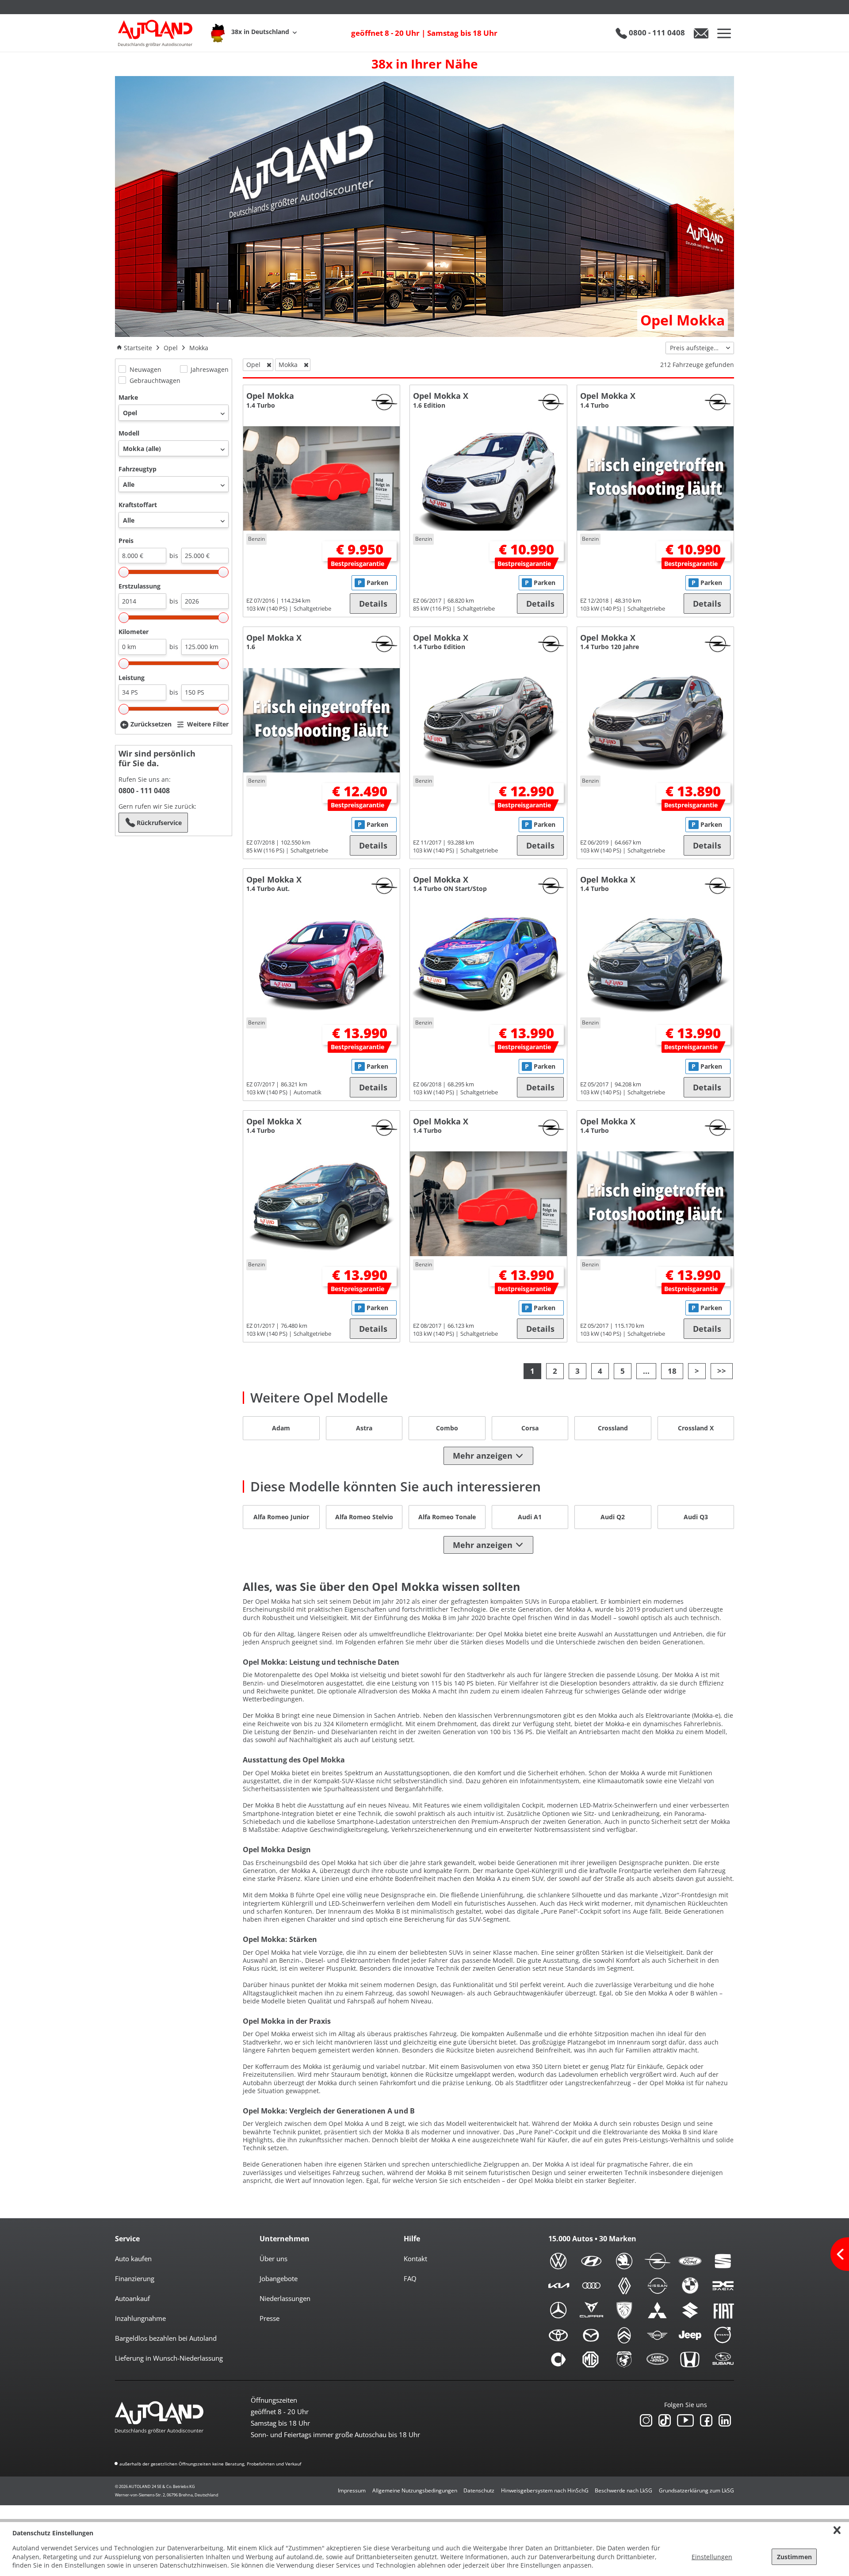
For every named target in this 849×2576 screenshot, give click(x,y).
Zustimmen (794, 2557)
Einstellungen (712, 2557)
